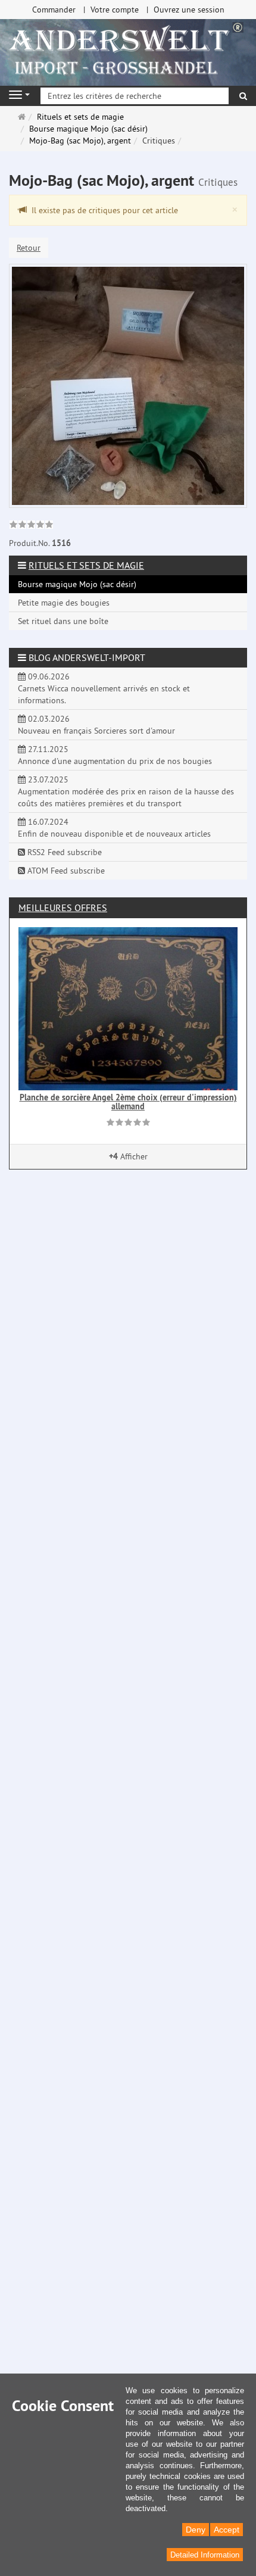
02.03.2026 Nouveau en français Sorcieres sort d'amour (96, 725)
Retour (29, 248)
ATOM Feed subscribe (65, 871)
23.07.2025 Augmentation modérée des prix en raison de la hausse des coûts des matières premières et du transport (126, 791)
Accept (227, 2530)
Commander (54, 10)
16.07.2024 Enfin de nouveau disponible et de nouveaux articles (114, 828)
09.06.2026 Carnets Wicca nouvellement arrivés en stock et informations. (104, 688)
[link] (31, 526)
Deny (196, 2530)
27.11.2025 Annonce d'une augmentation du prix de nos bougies (115, 755)
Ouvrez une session (189, 10)
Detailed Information (205, 2555)
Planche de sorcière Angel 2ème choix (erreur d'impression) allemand (128, 1102)
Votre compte (115, 10)
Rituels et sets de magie (86, 565)
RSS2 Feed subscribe (63, 852)
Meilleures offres (63, 907)
